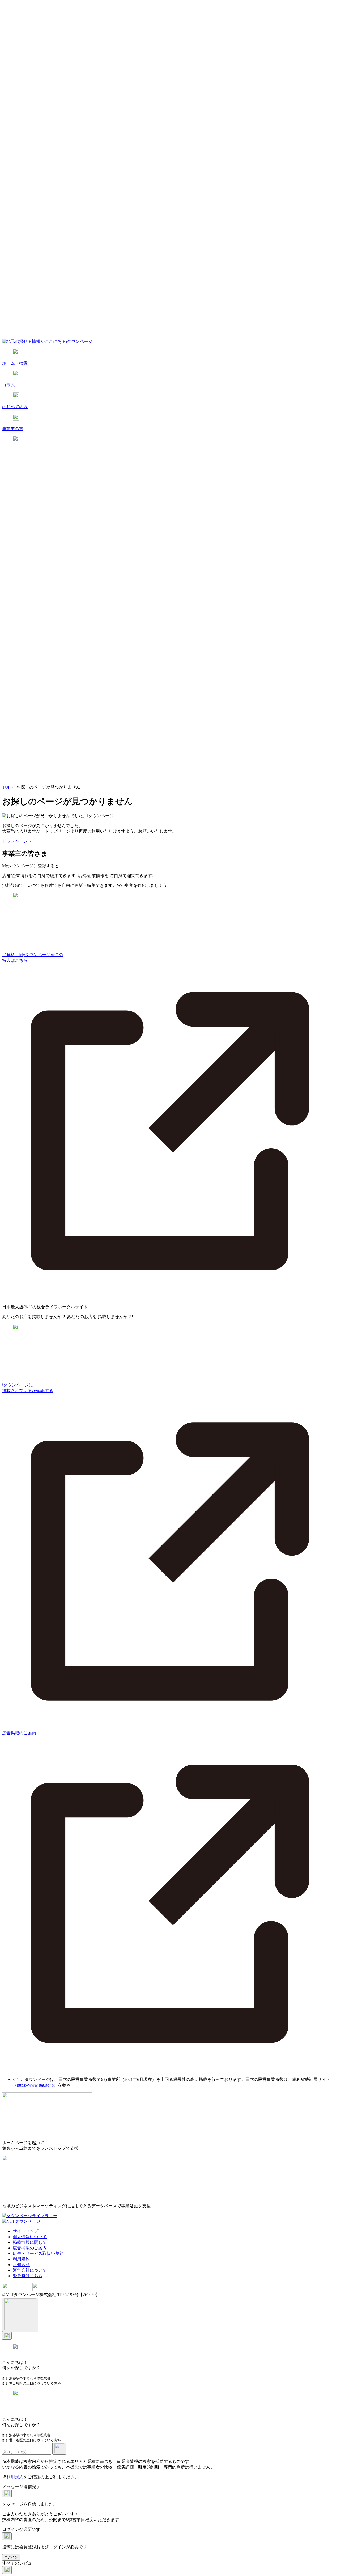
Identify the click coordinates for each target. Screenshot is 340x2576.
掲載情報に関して (30, 2242)
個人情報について (30, 2237)
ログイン (11, 2557)
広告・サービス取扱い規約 (38, 2253)
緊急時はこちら (28, 2276)
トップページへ (17, 841)
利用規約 (21, 2259)
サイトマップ (25, 2231)
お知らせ (21, 2265)
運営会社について (30, 2270)
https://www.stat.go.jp (35, 2085)
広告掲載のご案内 (30, 2248)
